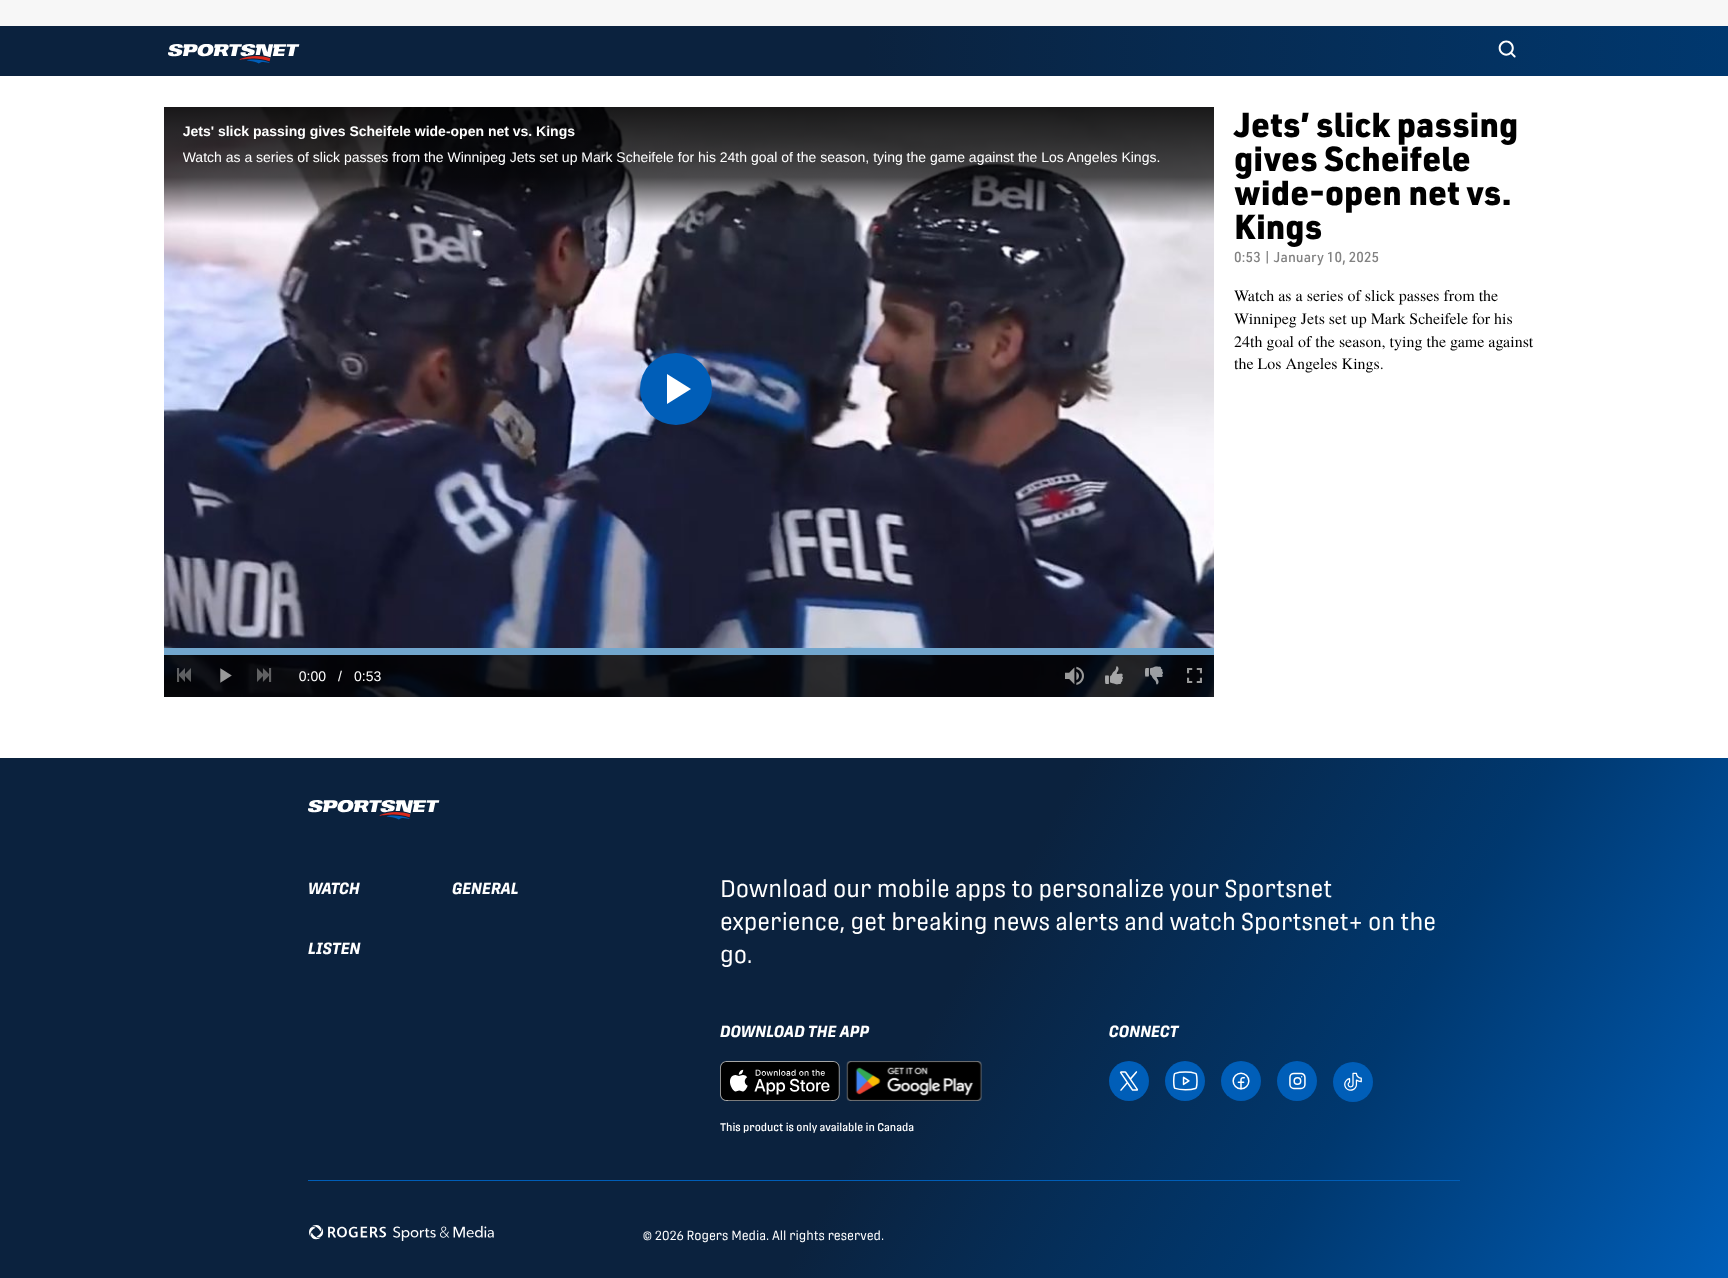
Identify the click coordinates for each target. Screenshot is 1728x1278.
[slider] (689, 651)
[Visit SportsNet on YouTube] (1185, 1080)
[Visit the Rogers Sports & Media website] (401, 1231)
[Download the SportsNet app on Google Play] (914, 1080)
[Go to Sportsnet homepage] (233, 53)
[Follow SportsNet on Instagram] (1297, 1080)
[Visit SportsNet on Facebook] (1241, 1080)
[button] (1507, 51)
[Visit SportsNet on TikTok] (1353, 1080)
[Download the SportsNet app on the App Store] (780, 1080)
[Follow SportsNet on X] (1129, 1080)
